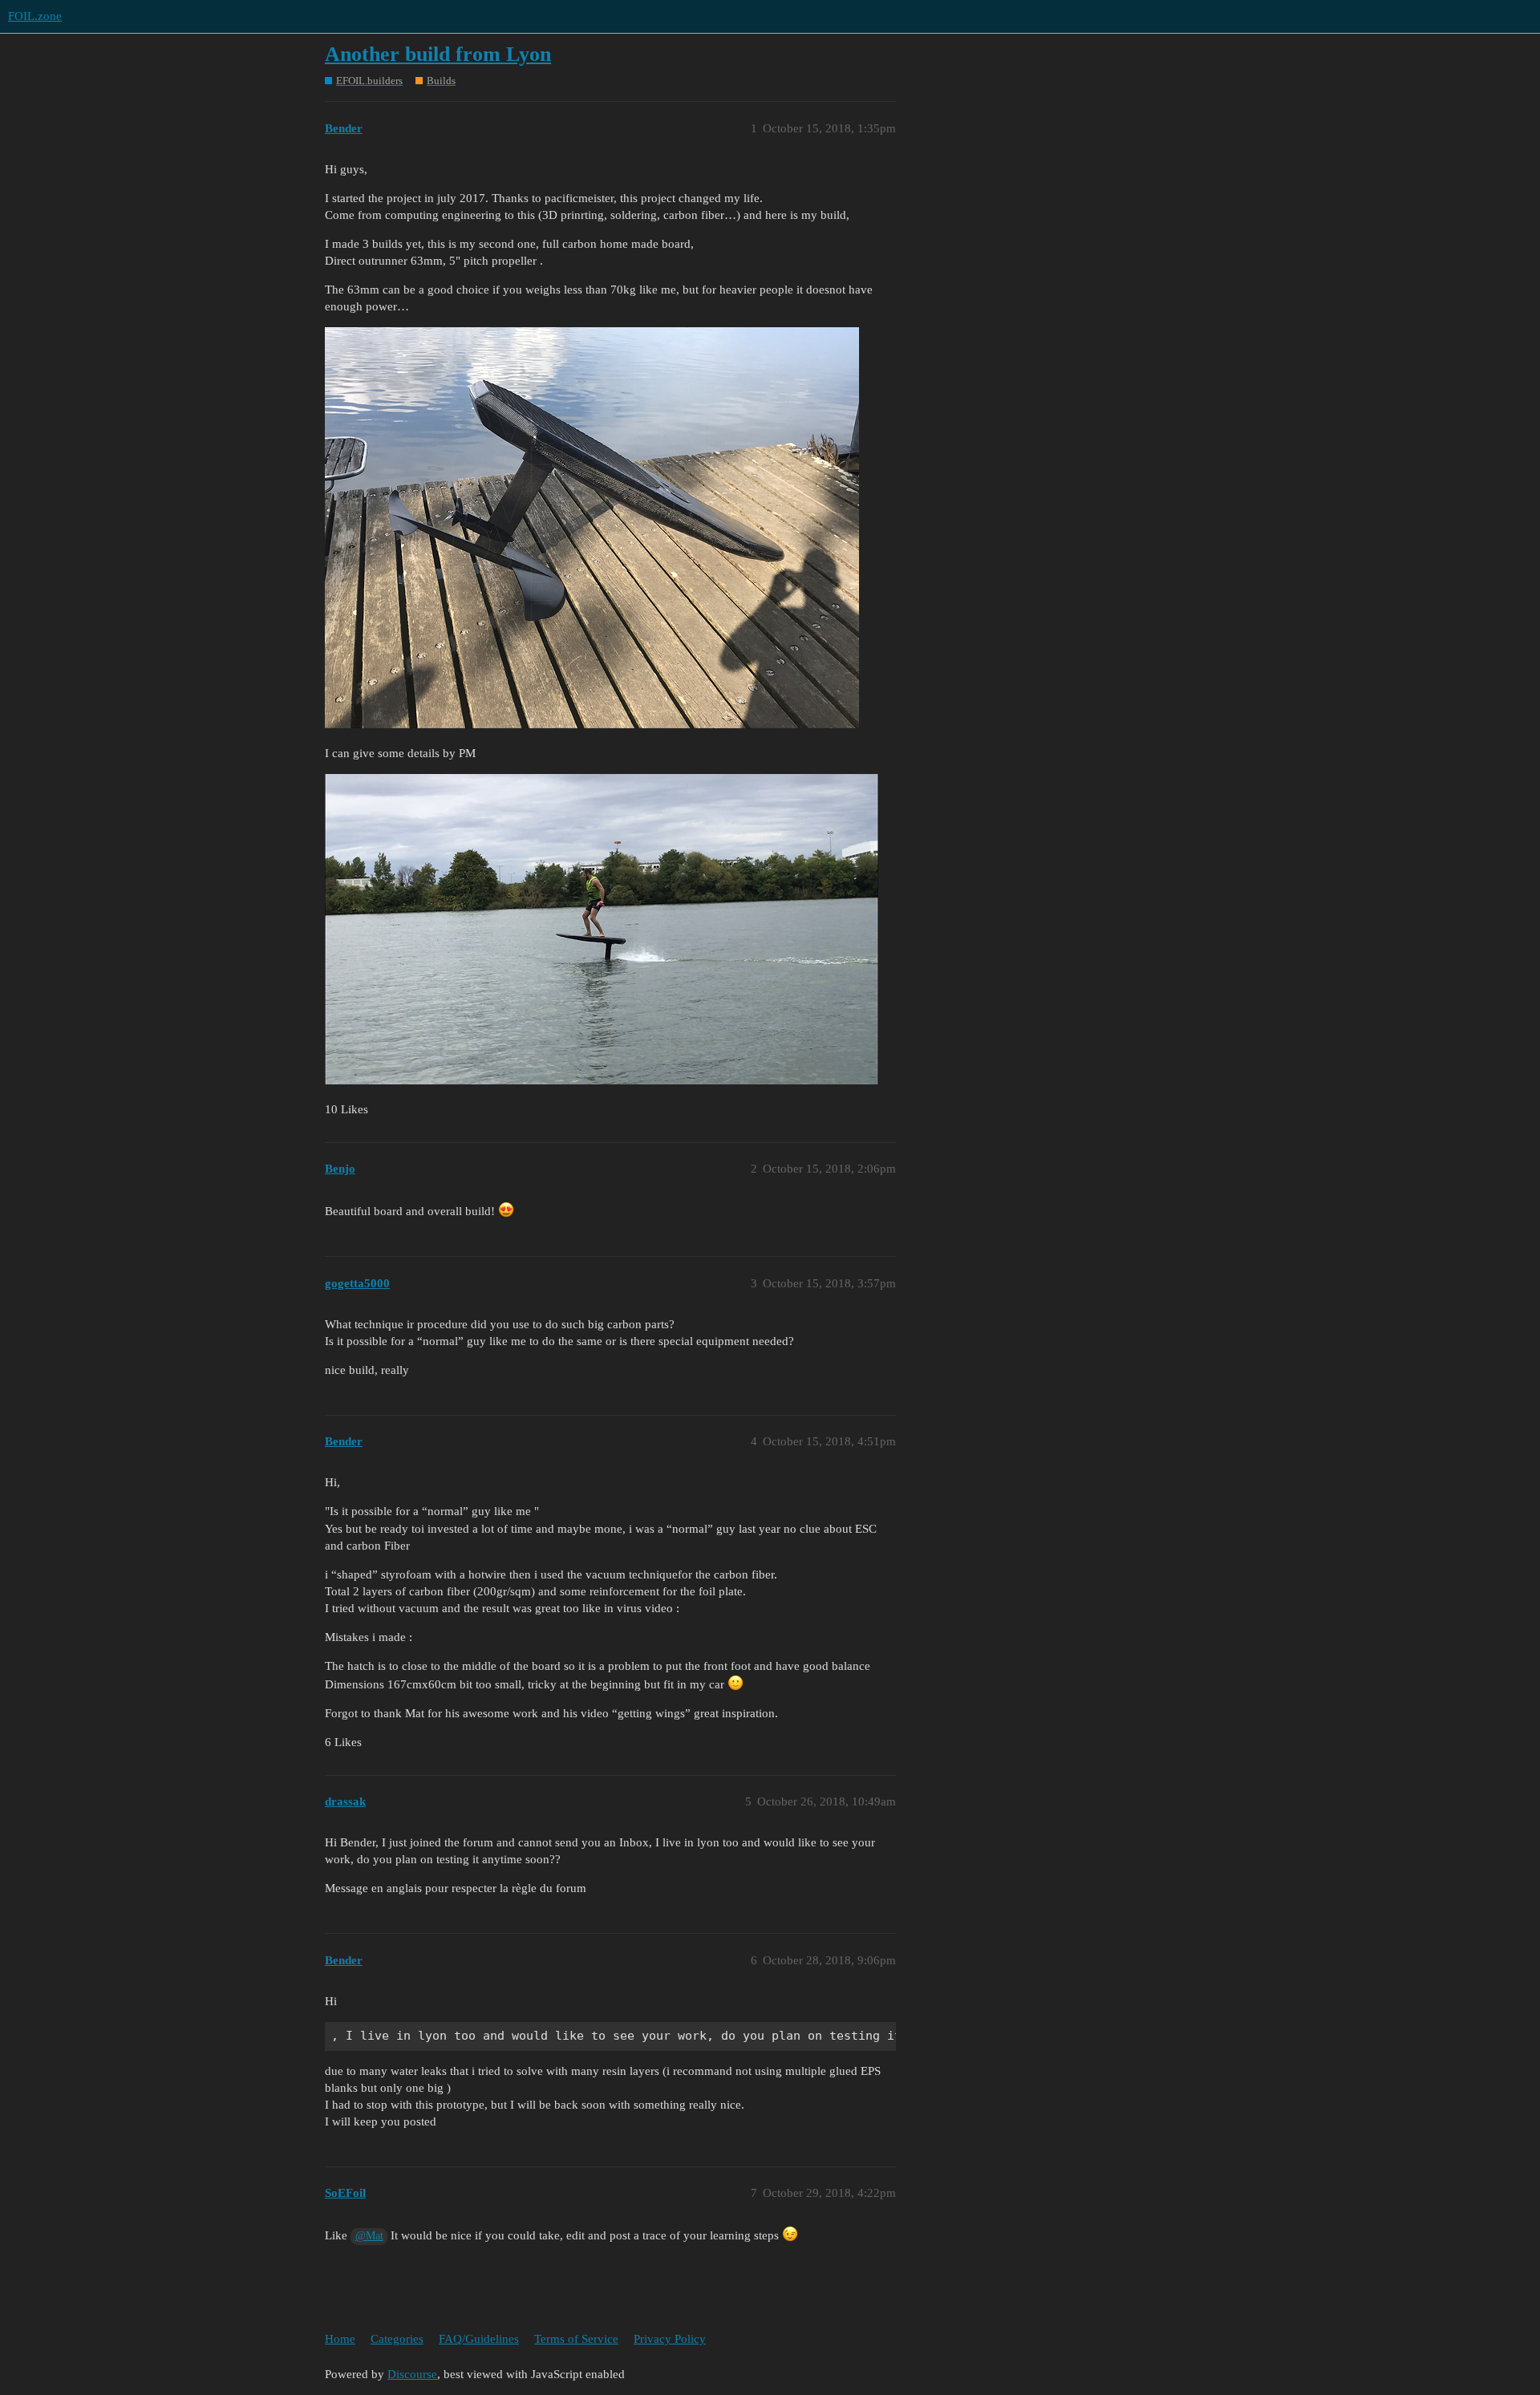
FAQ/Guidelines (479, 2339)
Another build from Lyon (438, 54)
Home (340, 2339)
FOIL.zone (35, 16)
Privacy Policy (670, 2339)
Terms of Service (576, 2339)
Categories (397, 2339)
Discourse (412, 2374)
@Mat (369, 2236)
